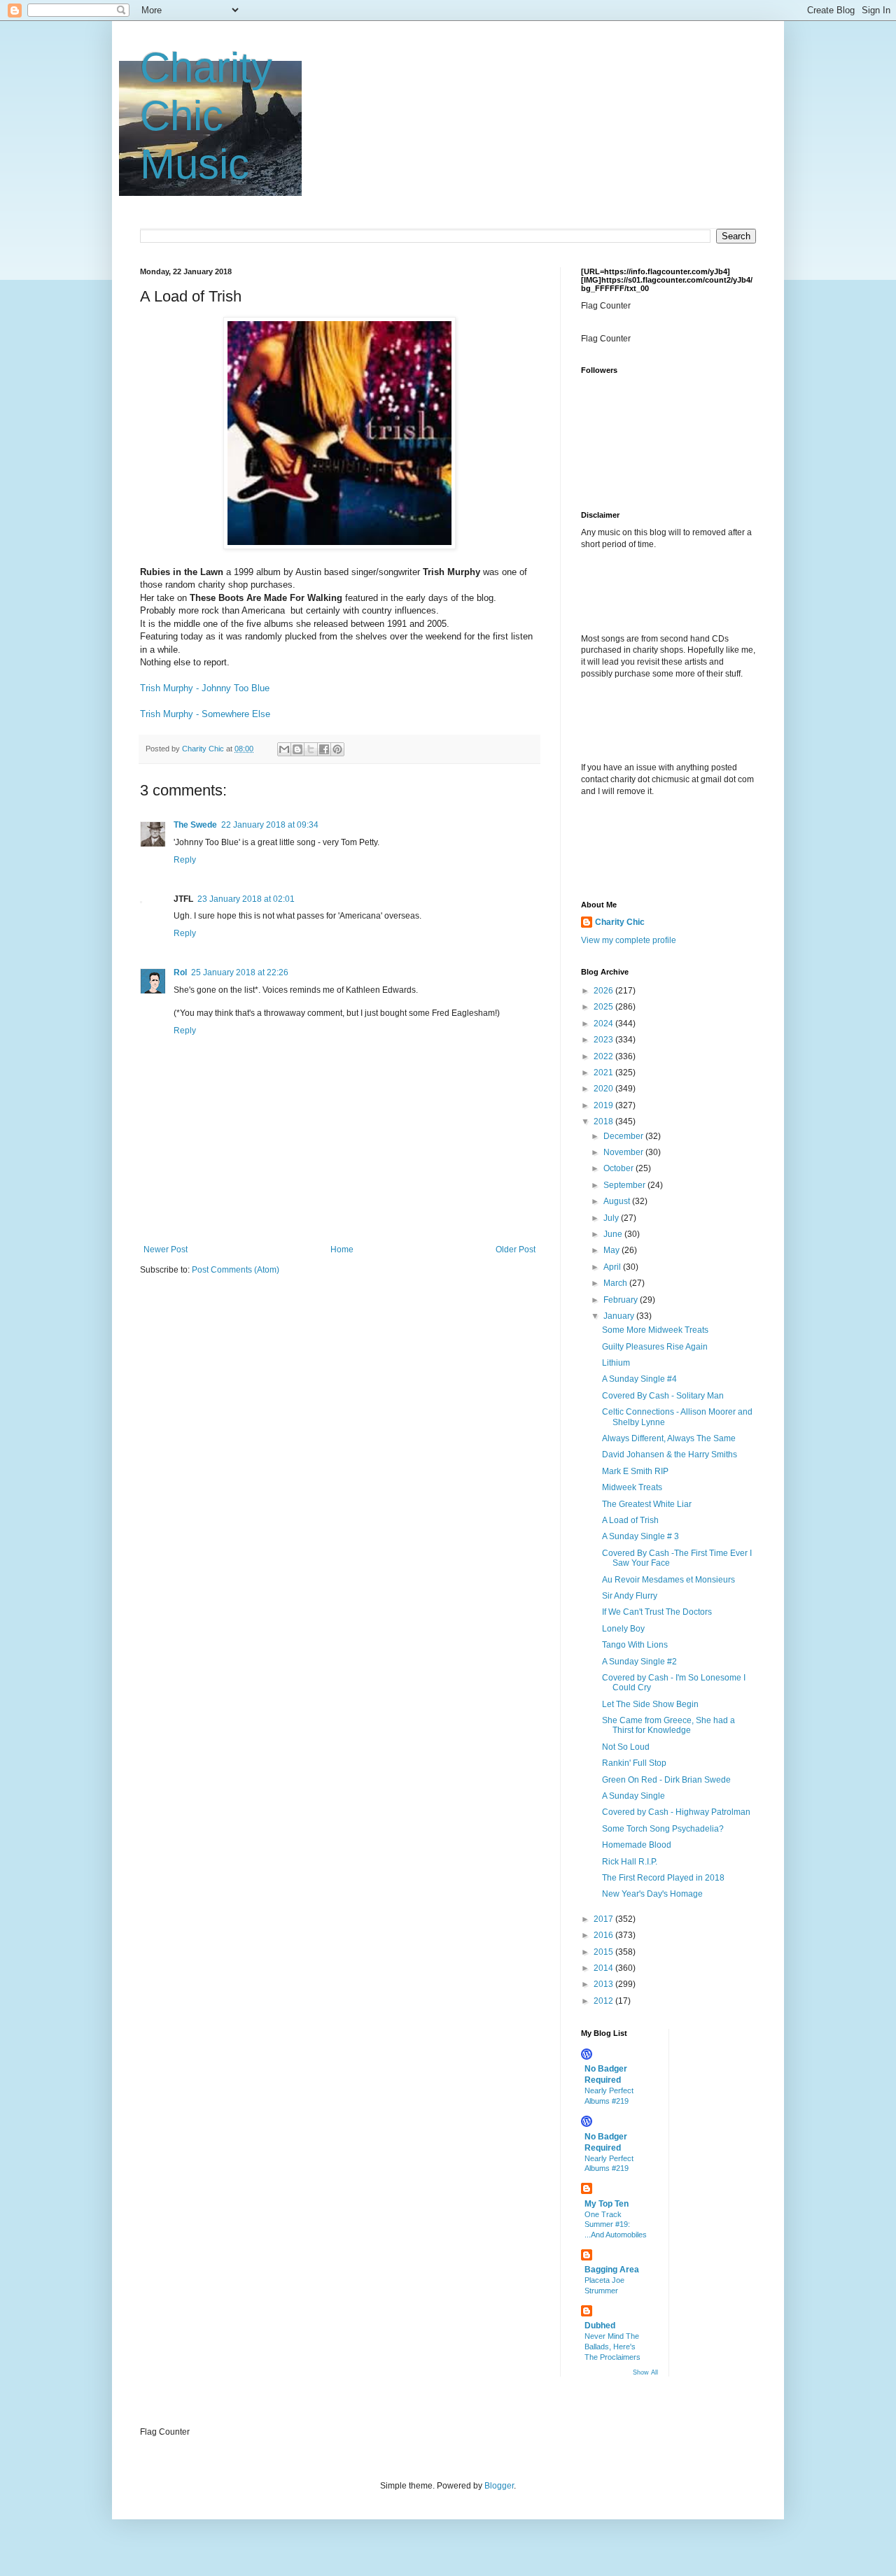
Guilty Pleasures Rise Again (655, 1347)
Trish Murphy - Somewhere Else (205, 714)
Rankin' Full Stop (634, 1763)
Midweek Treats (632, 1487)
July (612, 1218)
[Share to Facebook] (324, 749)
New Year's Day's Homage (652, 1894)
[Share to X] (311, 749)
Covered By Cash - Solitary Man (663, 1396)
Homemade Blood (637, 1845)
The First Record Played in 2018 (663, 1878)
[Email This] (284, 749)
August (618, 1201)
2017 (604, 1919)
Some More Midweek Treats (655, 1330)
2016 (604, 1935)
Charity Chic (620, 922)
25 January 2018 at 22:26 (240, 972)
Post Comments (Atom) (236, 1270)
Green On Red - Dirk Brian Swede (666, 1780)
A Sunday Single (633, 1796)
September (625, 1185)
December (624, 1136)
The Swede (195, 825)
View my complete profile (629, 940)
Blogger (499, 2486)
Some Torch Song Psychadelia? (663, 1829)
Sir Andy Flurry (630, 1596)
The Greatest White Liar (647, 1504)
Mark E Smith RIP (635, 1471)
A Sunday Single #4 (639, 1379)
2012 (604, 2001)
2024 (604, 1024)
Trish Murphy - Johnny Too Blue (205, 688)
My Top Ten (607, 2204)
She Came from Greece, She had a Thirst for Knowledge (668, 1725)
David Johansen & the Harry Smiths (670, 1455)
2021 (604, 1073)
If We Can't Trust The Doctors (657, 1612)
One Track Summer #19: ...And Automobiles (616, 2225)
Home (342, 1250)
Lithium (616, 1363)
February (622, 1300)
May (612, 1250)
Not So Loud (626, 1747)
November (624, 1152)
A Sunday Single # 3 (640, 1536)
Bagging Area (612, 2270)
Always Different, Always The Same (669, 1438)
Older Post (516, 1250)
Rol (180, 972)
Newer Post (166, 1250)
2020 (604, 1089)
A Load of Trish (630, 1520)
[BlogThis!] (297, 749)
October (619, 1168)
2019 (604, 1105)
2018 (604, 1121)
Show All (645, 2372)
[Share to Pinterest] (337, 749)
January (620, 1316)
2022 (604, 1056)
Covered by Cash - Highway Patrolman (676, 1812)
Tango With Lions (635, 1645)
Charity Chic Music (206, 116)
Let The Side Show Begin (650, 1704)
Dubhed (600, 2326)
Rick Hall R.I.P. (630, 1862)
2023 (604, 1040)
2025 (604, 1007)
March (616, 1283)
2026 (604, 991)
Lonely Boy (623, 1629)
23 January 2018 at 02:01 (246, 899)
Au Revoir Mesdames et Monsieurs (668, 1580)
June (614, 1234)
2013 (604, 1984)
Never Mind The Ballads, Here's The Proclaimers (612, 2347)
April (613, 1267)
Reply (185, 860)
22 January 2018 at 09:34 (270, 825)
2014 (604, 1968)
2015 (604, 1952)
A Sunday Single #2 (639, 1662)
